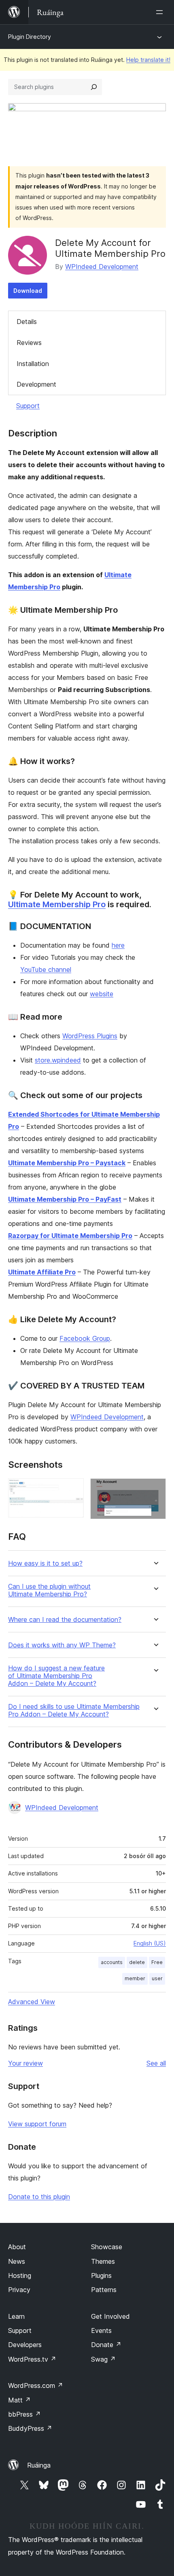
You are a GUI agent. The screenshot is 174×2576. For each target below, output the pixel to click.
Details (27, 322)
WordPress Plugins (90, 1036)
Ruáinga (39, 2465)
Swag (103, 2359)
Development (36, 384)
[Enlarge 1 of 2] (73, 1489)
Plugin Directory (30, 37)
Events (101, 2330)
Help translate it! (148, 60)
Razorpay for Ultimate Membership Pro (70, 1236)
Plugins (101, 2275)
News (17, 2261)
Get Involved (110, 2316)
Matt (19, 2400)
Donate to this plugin (39, 2197)
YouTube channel (46, 969)
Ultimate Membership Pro (57, 904)
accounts (112, 1962)
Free (157, 1962)
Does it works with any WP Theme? (62, 1645)
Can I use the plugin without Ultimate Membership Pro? (49, 1590)
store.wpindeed (58, 1060)
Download (28, 291)
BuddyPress (30, 2428)
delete (137, 1962)
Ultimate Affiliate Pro (42, 1272)
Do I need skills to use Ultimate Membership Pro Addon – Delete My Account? (74, 1710)
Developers (25, 2345)
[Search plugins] (94, 87)
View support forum (37, 2124)
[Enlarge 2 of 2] (155, 1489)
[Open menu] (161, 12)
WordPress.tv (32, 2359)
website (102, 994)
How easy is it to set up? (45, 1563)
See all (156, 2063)
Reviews (29, 343)
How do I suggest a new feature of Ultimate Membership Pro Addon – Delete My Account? (56, 1676)
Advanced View (32, 2002)
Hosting (20, 2275)
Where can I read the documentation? (65, 1620)
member (135, 1978)
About (17, 2247)
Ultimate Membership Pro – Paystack (67, 1163)
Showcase (107, 2247)
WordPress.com (36, 2385)
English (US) (150, 1943)
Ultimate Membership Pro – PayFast (65, 1199)
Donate (106, 2345)
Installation (33, 364)
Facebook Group (85, 1338)
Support (28, 406)
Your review (25, 2063)
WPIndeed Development (102, 267)
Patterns (104, 2290)
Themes (103, 2261)
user (157, 1978)
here (118, 945)
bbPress (24, 2414)
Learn (16, 2316)
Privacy (19, 2290)
